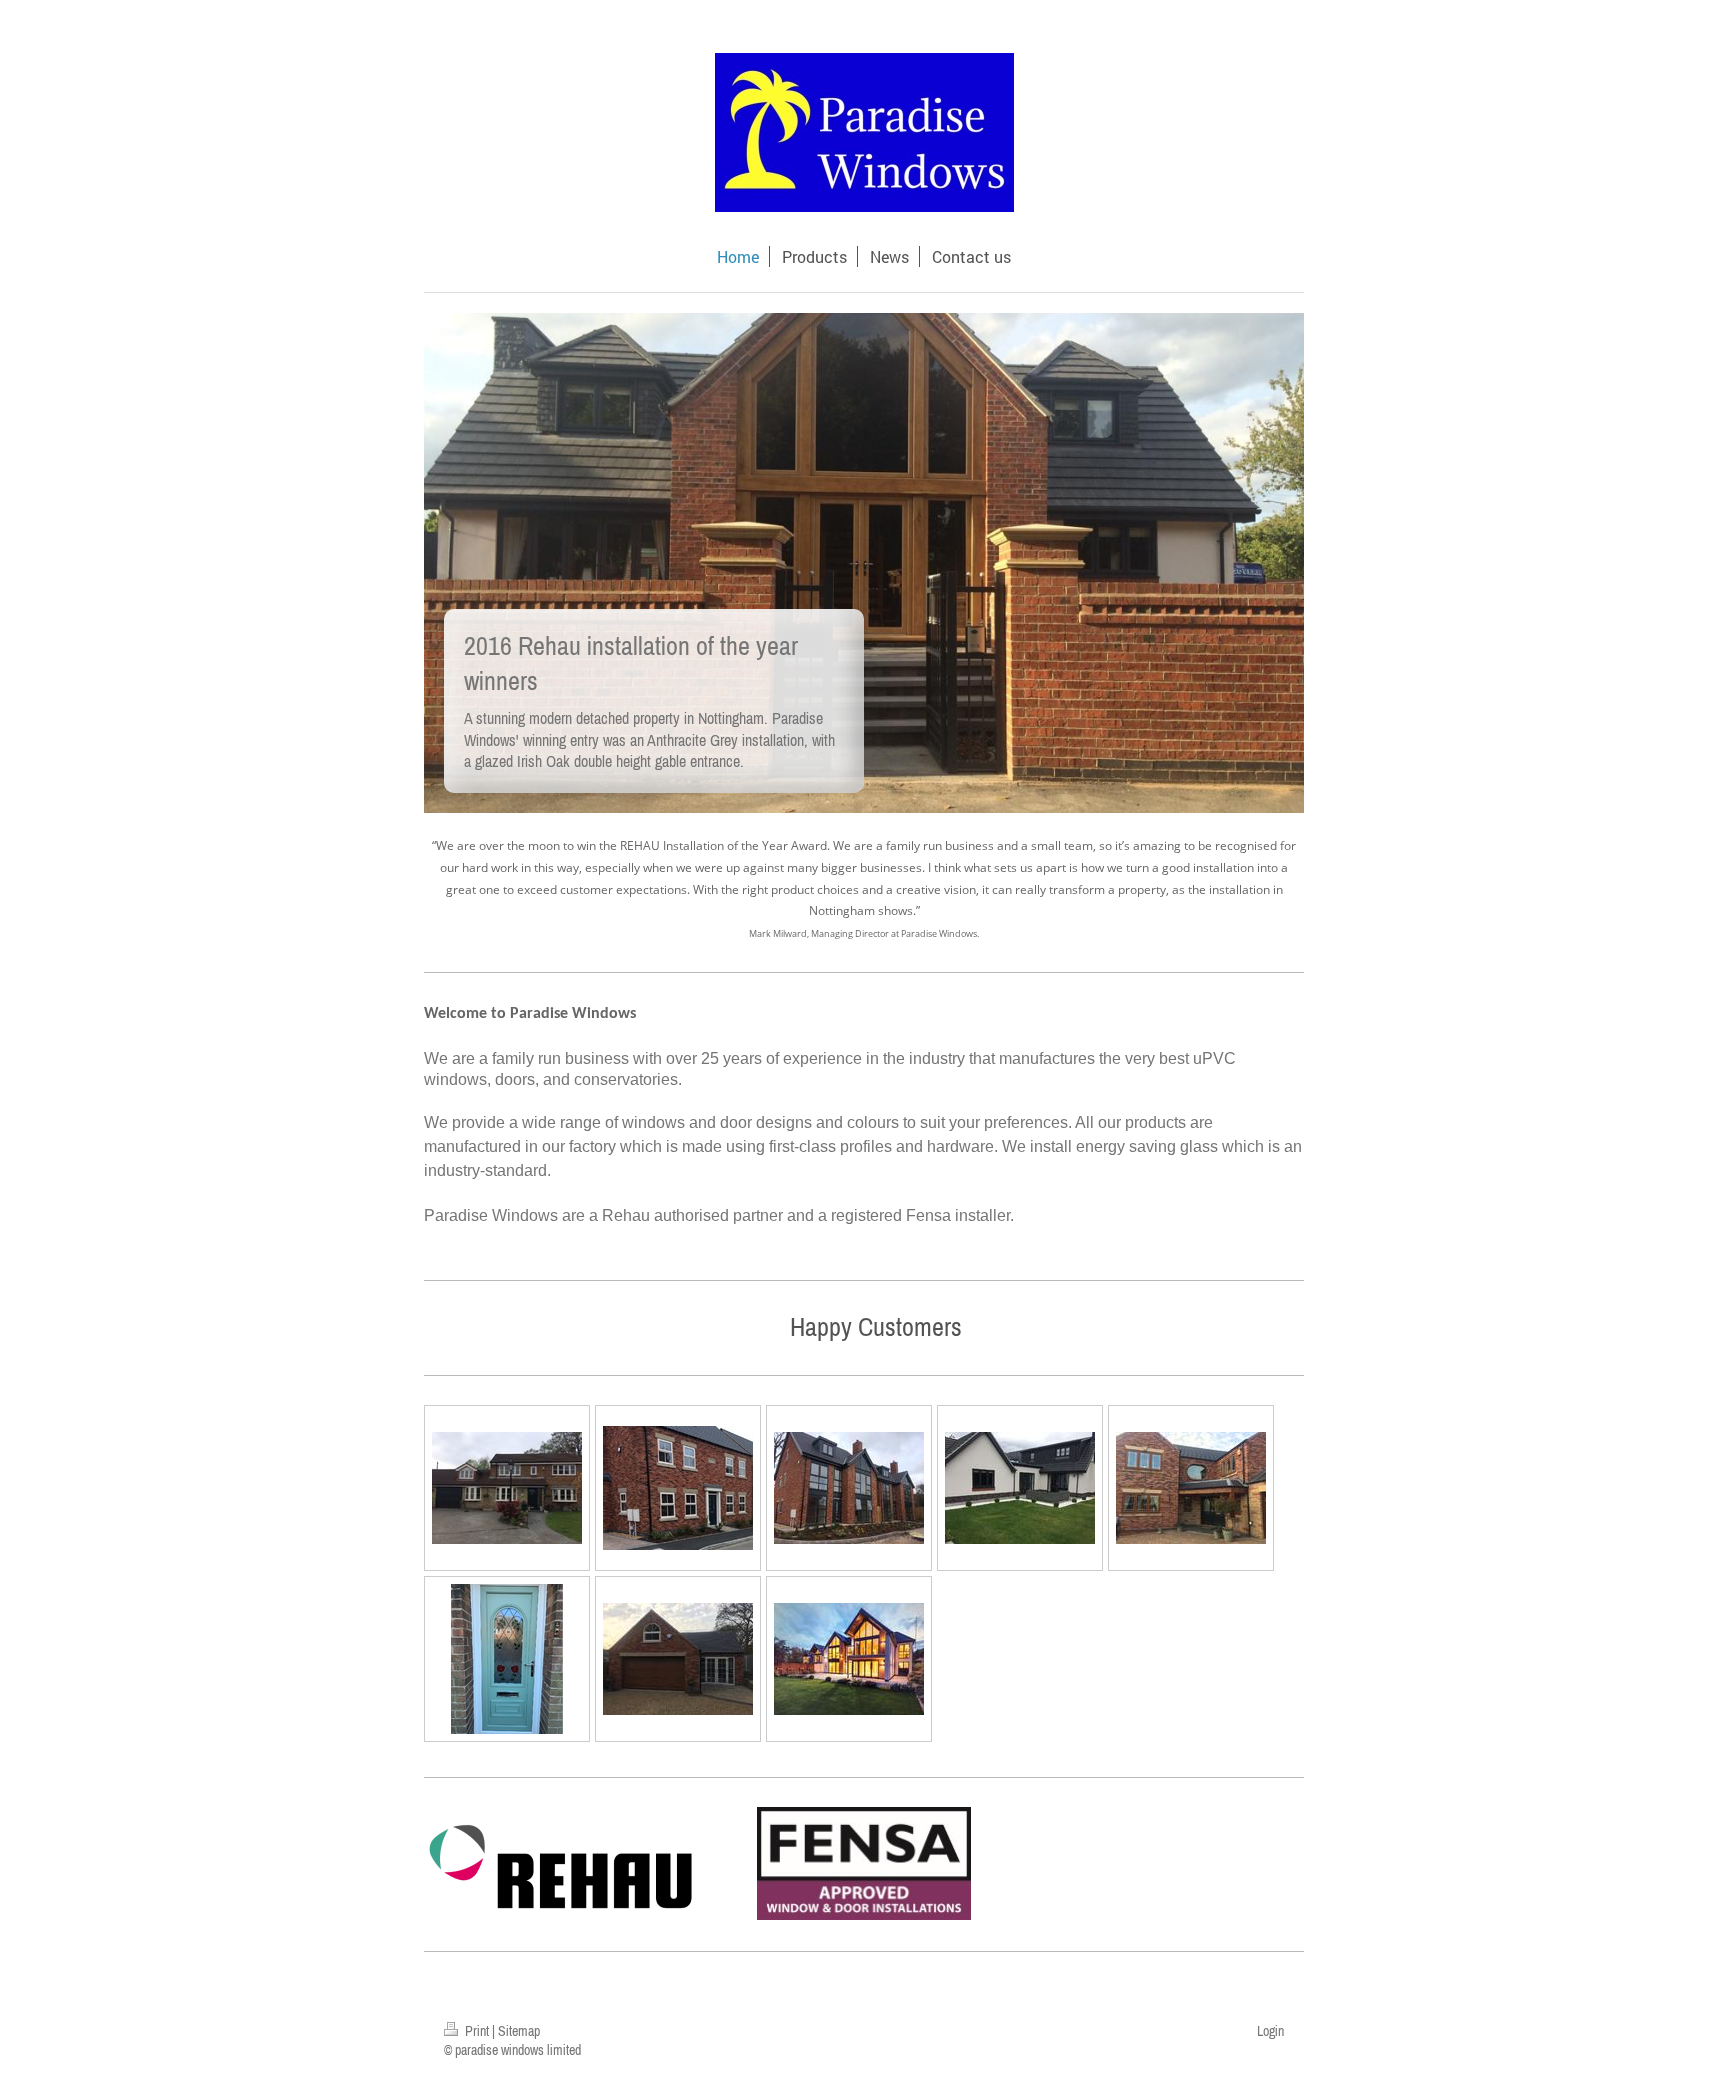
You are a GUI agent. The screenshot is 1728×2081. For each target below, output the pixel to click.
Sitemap (519, 2031)
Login (1270, 2031)
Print (477, 2031)
